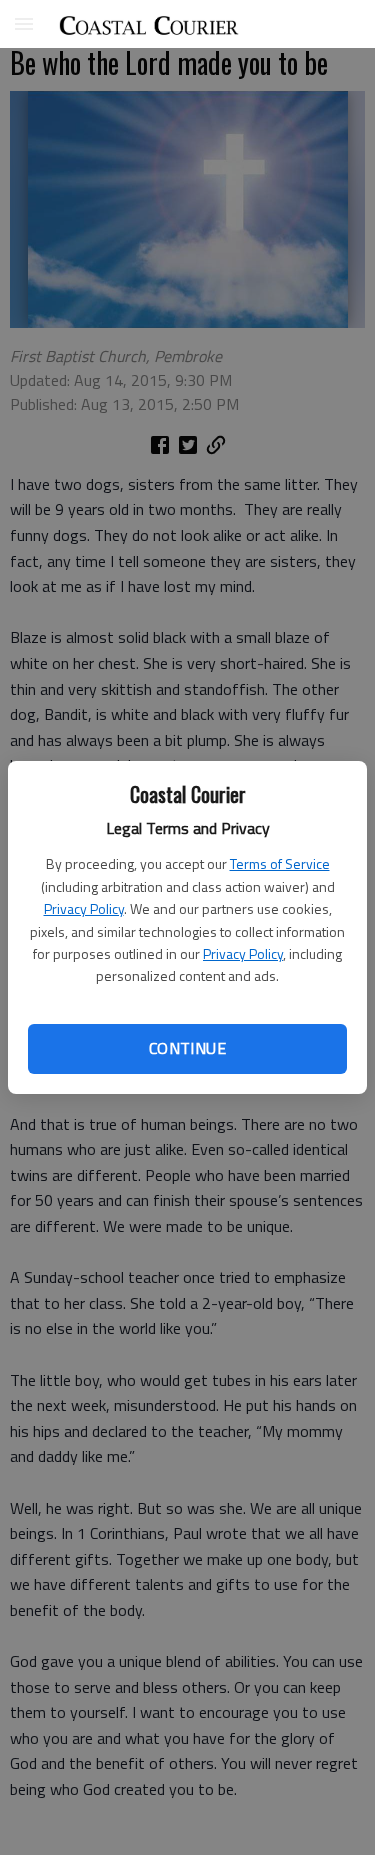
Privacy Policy (84, 908)
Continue (187, 1048)
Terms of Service (280, 863)
